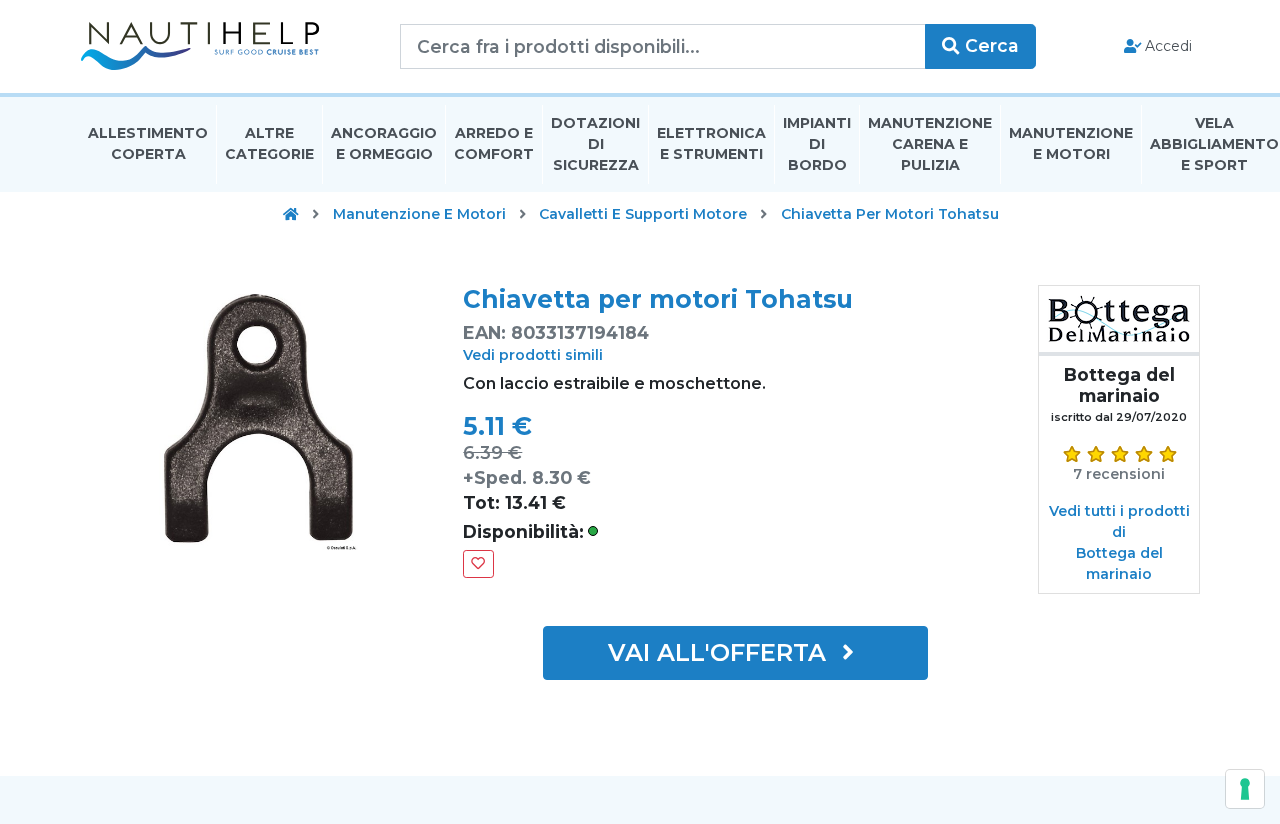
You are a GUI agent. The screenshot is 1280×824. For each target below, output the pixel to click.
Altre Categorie (269, 143)
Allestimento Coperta (148, 143)
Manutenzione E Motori (1071, 143)
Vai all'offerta (720, 652)
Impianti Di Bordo (817, 144)
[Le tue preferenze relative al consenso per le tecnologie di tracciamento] (1245, 789)
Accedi (1166, 46)
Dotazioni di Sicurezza (595, 144)
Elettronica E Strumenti (711, 143)
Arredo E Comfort (494, 143)
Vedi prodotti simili (533, 355)
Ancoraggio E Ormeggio (384, 143)
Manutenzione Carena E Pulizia (930, 144)
